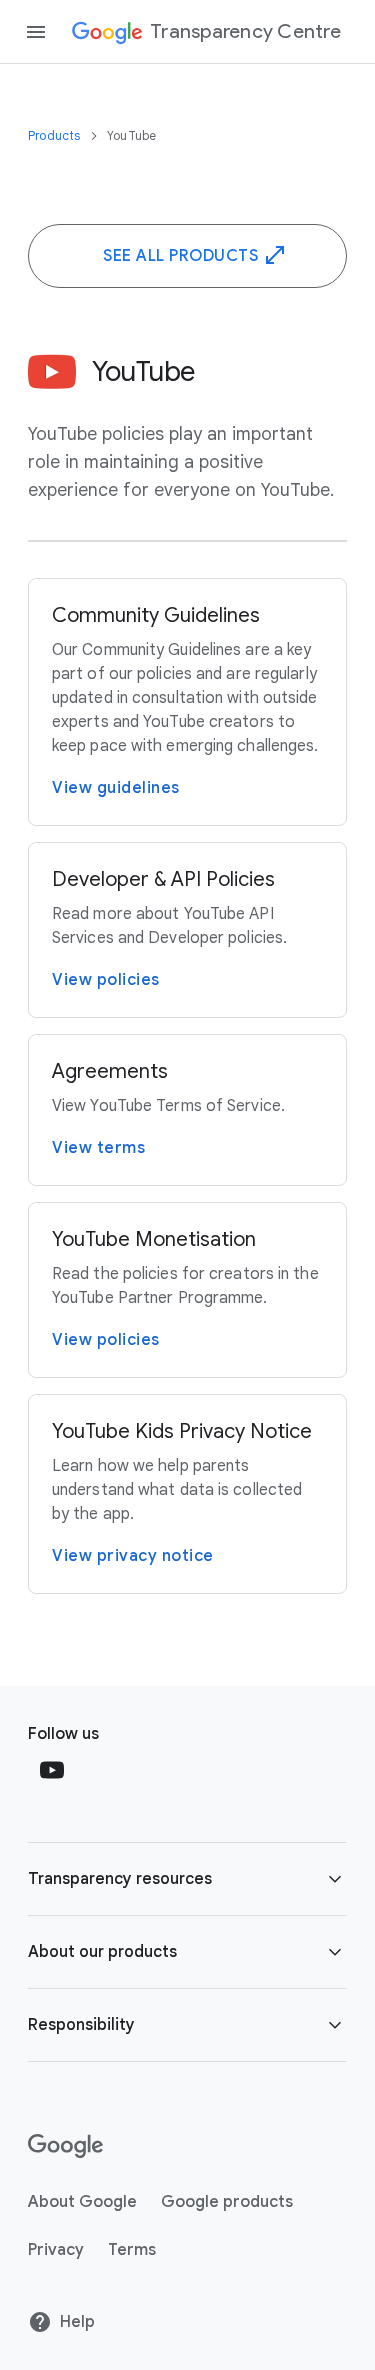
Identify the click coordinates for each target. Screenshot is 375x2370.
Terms (132, 2250)
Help (77, 2322)
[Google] (65, 2146)
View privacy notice (133, 1556)
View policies (106, 980)
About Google (82, 2202)
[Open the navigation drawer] (36, 32)
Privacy (56, 2250)
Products (56, 135)
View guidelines (116, 788)
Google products (227, 2202)
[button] (187, 1879)
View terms (98, 1148)
